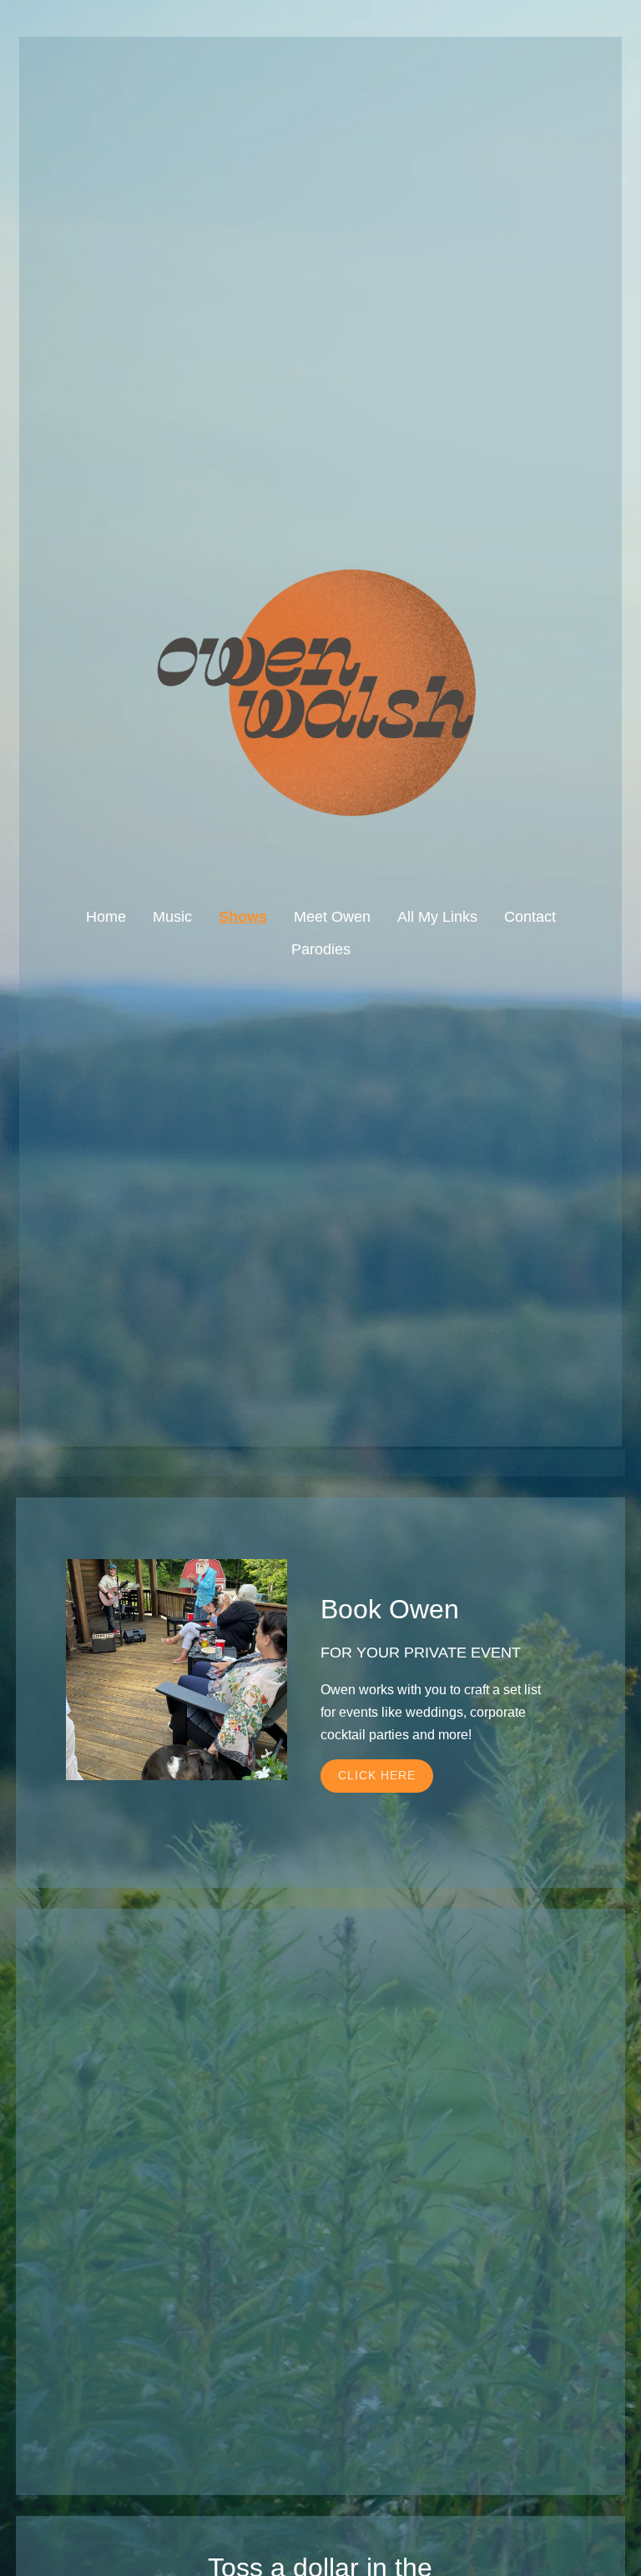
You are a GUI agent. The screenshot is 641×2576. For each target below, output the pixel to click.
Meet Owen (332, 917)
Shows (243, 917)
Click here (377, 1775)
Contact (530, 917)
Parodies (321, 949)
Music (172, 917)
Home (106, 917)
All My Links (437, 917)
